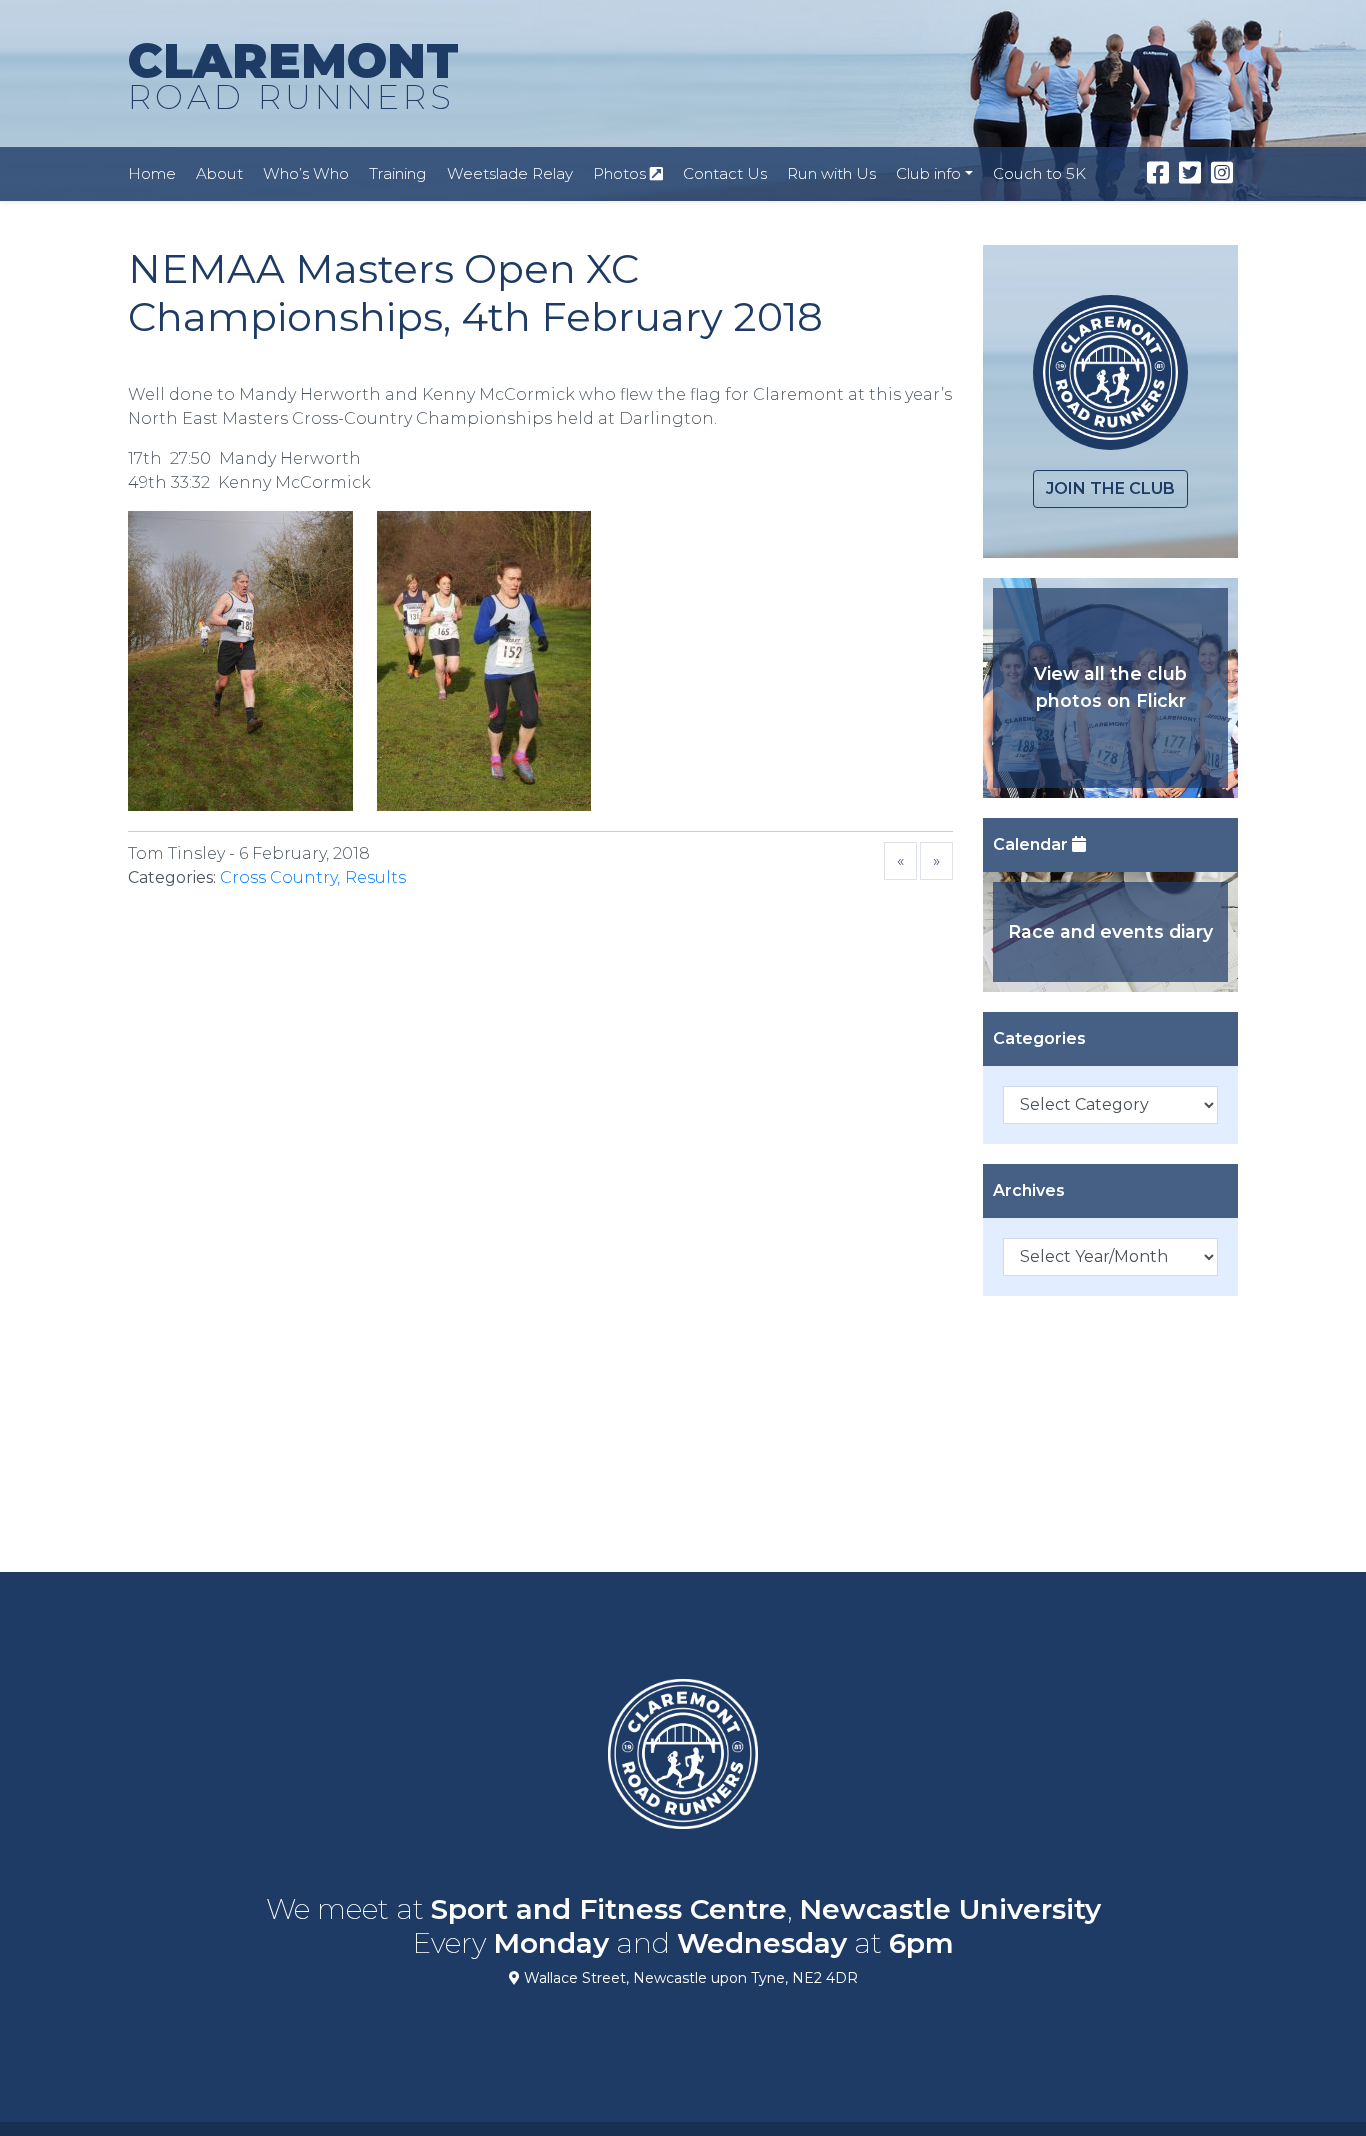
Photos (621, 173)
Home (152, 173)
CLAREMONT (293, 74)
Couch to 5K (1039, 173)
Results (375, 877)
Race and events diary (1110, 931)
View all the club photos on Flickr (1110, 686)
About (219, 173)
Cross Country (278, 877)
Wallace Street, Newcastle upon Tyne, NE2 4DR (689, 1978)
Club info (928, 173)
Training (398, 173)
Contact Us (725, 173)
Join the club (1110, 488)
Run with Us (831, 173)
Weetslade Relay (510, 173)
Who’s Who (306, 173)
